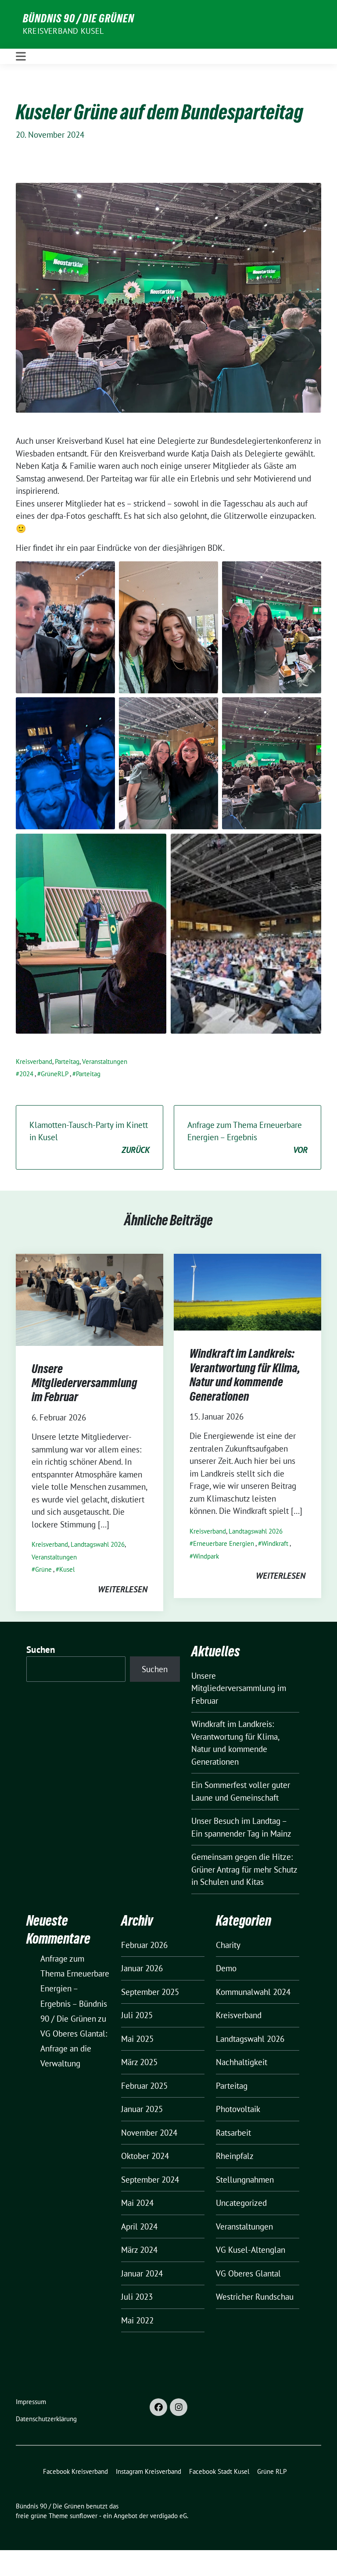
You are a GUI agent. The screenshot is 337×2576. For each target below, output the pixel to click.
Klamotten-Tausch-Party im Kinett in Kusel (90, 1137)
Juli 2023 (137, 2297)
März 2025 (139, 2062)
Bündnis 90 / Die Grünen (79, 18)
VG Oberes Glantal (248, 2273)
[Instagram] (179, 2407)
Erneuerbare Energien (224, 1543)
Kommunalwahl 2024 (253, 1992)
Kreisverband (34, 1061)
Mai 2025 (137, 2039)
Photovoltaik (238, 2109)
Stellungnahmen (245, 2180)
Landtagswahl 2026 (98, 1544)
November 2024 (149, 2133)
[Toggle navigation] (21, 56)
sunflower (84, 2516)
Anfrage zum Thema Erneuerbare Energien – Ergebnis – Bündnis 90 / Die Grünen (75, 1989)
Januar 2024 (142, 2273)
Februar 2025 (144, 2086)
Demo (226, 1968)
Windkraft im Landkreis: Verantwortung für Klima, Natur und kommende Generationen (245, 1375)
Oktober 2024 (145, 2156)
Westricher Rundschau (255, 2297)
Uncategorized (241, 2203)
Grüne (43, 1569)
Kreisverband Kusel (63, 31)
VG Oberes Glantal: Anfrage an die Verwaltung (74, 2048)
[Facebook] (158, 2407)
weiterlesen (123, 1589)
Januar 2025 (142, 2109)
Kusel (67, 1569)
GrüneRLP (55, 1074)
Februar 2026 (144, 1945)
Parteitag (67, 1061)
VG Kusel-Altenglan (251, 2250)
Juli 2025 (137, 2015)
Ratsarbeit (233, 2133)
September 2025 (150, 1992)
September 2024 (150, 2180)
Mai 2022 (137, 2320)
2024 (26, 1074)
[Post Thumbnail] (90, 1299)
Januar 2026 (142, 1968)
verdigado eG (168, 2516)
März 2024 (139, 2250)
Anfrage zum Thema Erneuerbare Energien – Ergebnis (247, 1137)
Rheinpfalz (235, 2156)
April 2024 (139, 2226)
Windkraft (275, 1543)
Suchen (41, 1650)
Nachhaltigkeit (242, 2062)
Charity (228, 1945)
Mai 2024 (137, 2203)
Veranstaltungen (105, 1061)
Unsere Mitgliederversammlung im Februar (84, 1383)
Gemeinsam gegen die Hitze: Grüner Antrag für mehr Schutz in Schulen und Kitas (244, 1869)
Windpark (206, 1556)
